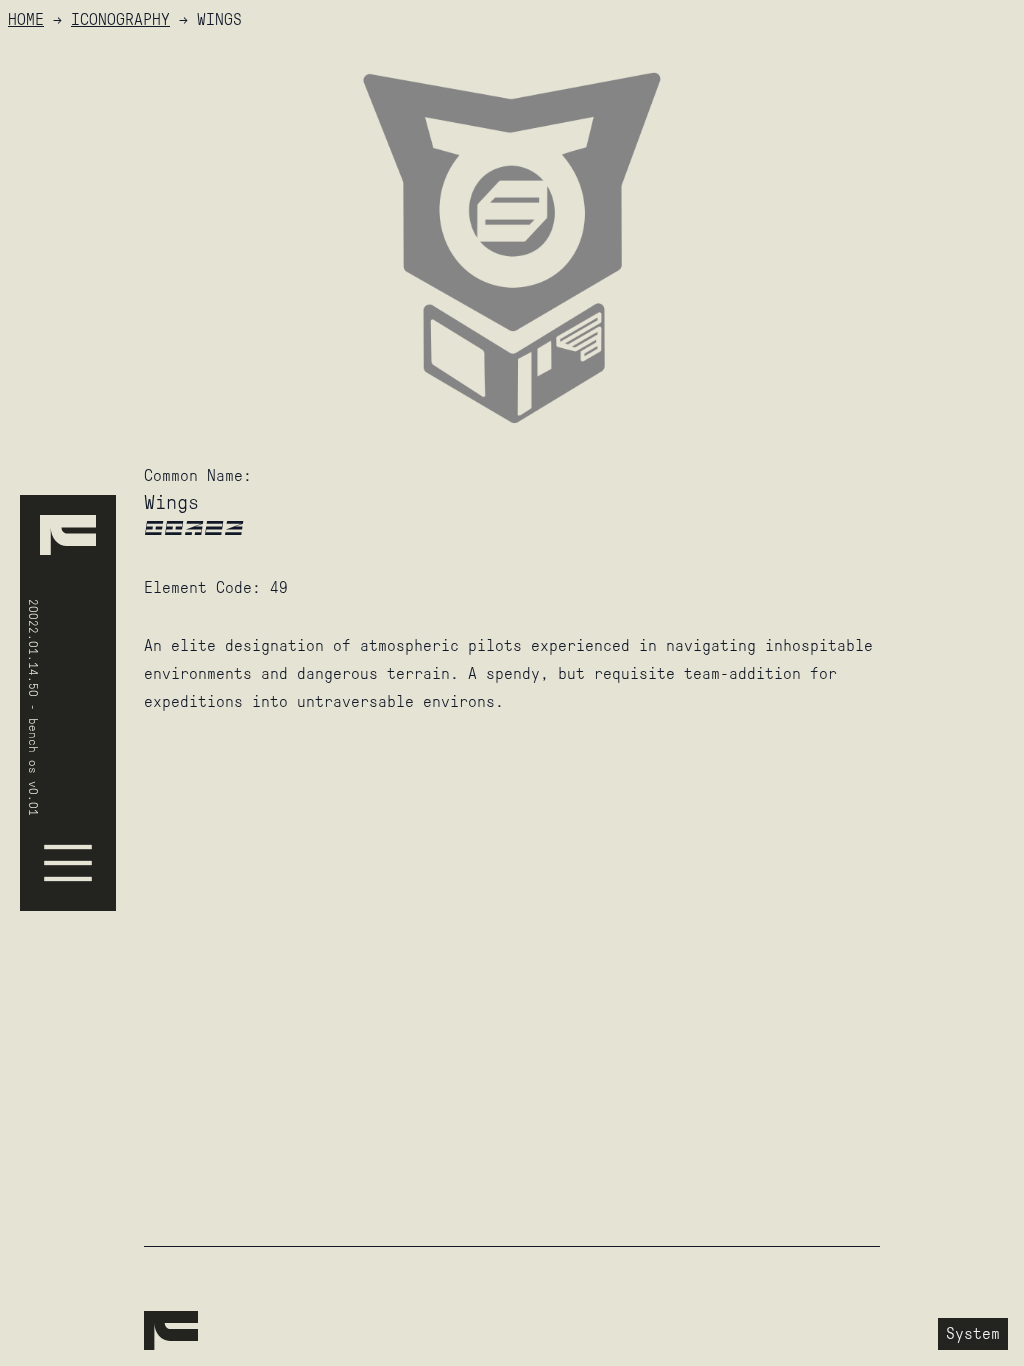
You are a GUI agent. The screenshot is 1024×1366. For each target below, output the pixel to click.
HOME (26, 19)
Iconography (120, 19)
